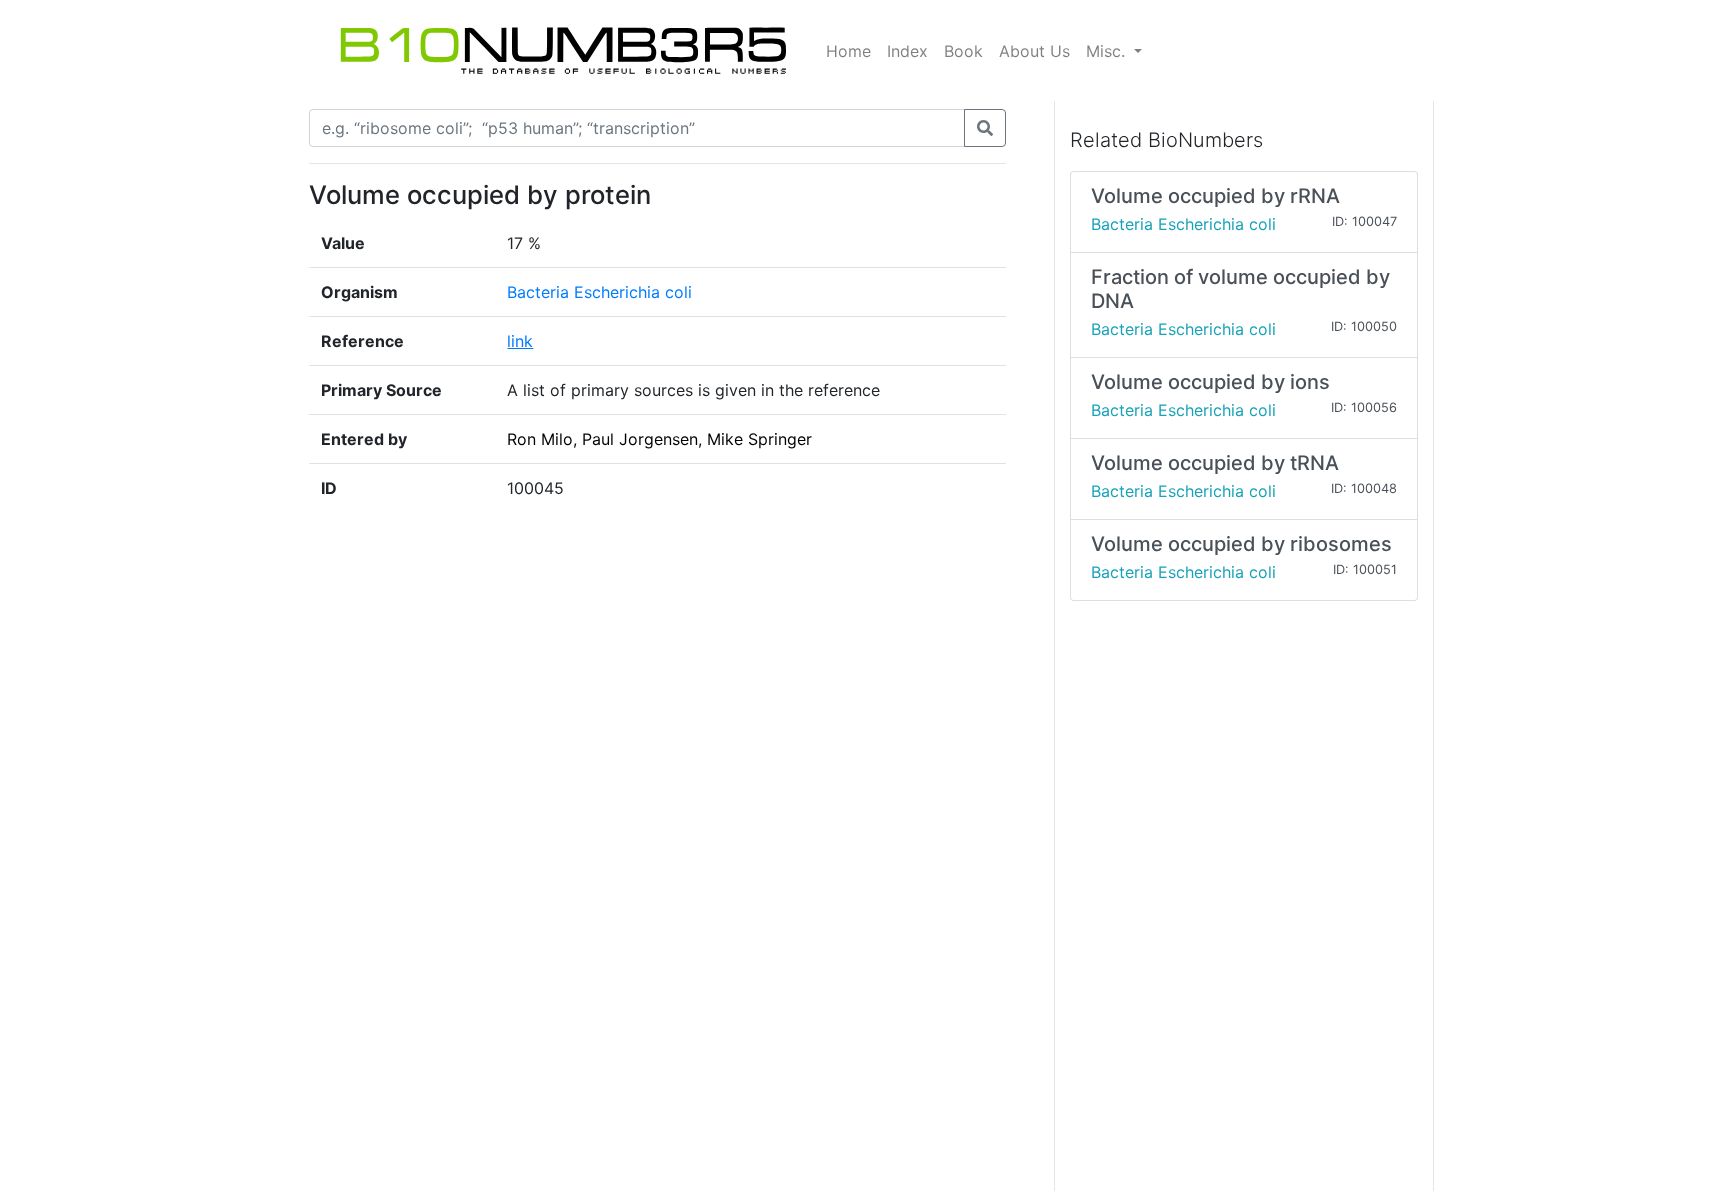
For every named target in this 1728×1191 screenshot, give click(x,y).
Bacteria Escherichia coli (599, 292)
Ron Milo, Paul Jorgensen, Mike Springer (659, 439)
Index (907, 51)
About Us (1034, 51)
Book (963, 51)
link (520, 341)
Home (848, 51)
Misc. (1108, 51)
